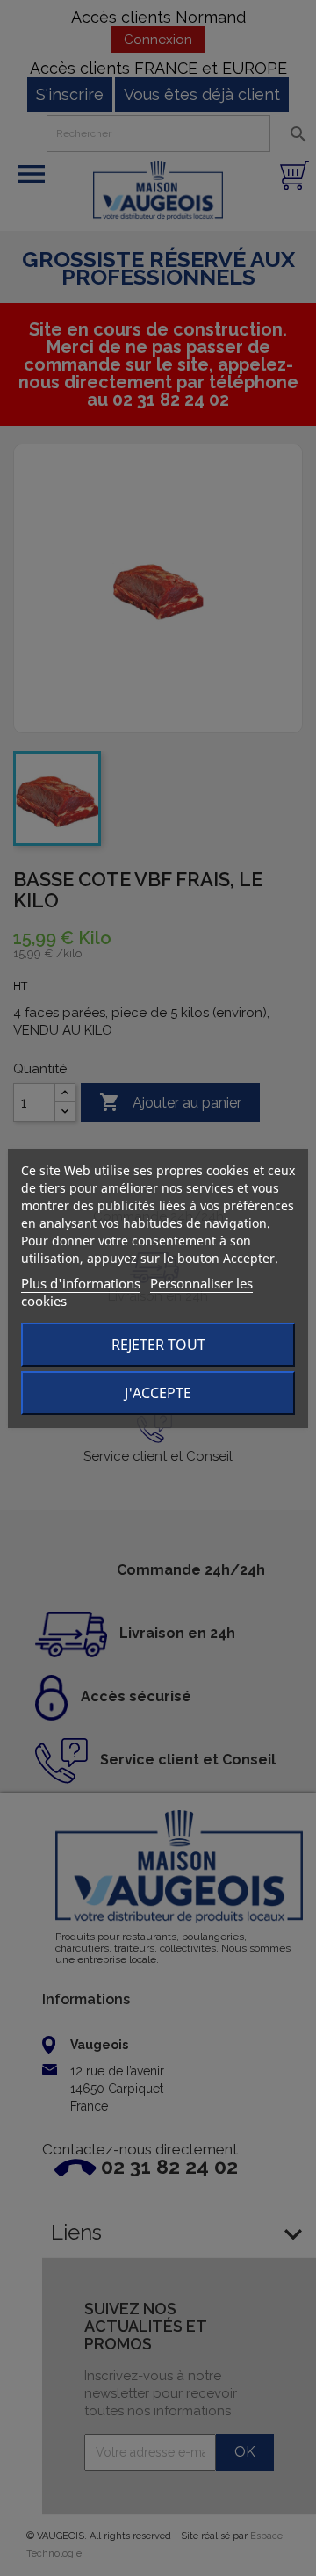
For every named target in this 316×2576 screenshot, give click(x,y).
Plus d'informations (81, 1283)
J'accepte (158, 1393)
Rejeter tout (158, 1345)
